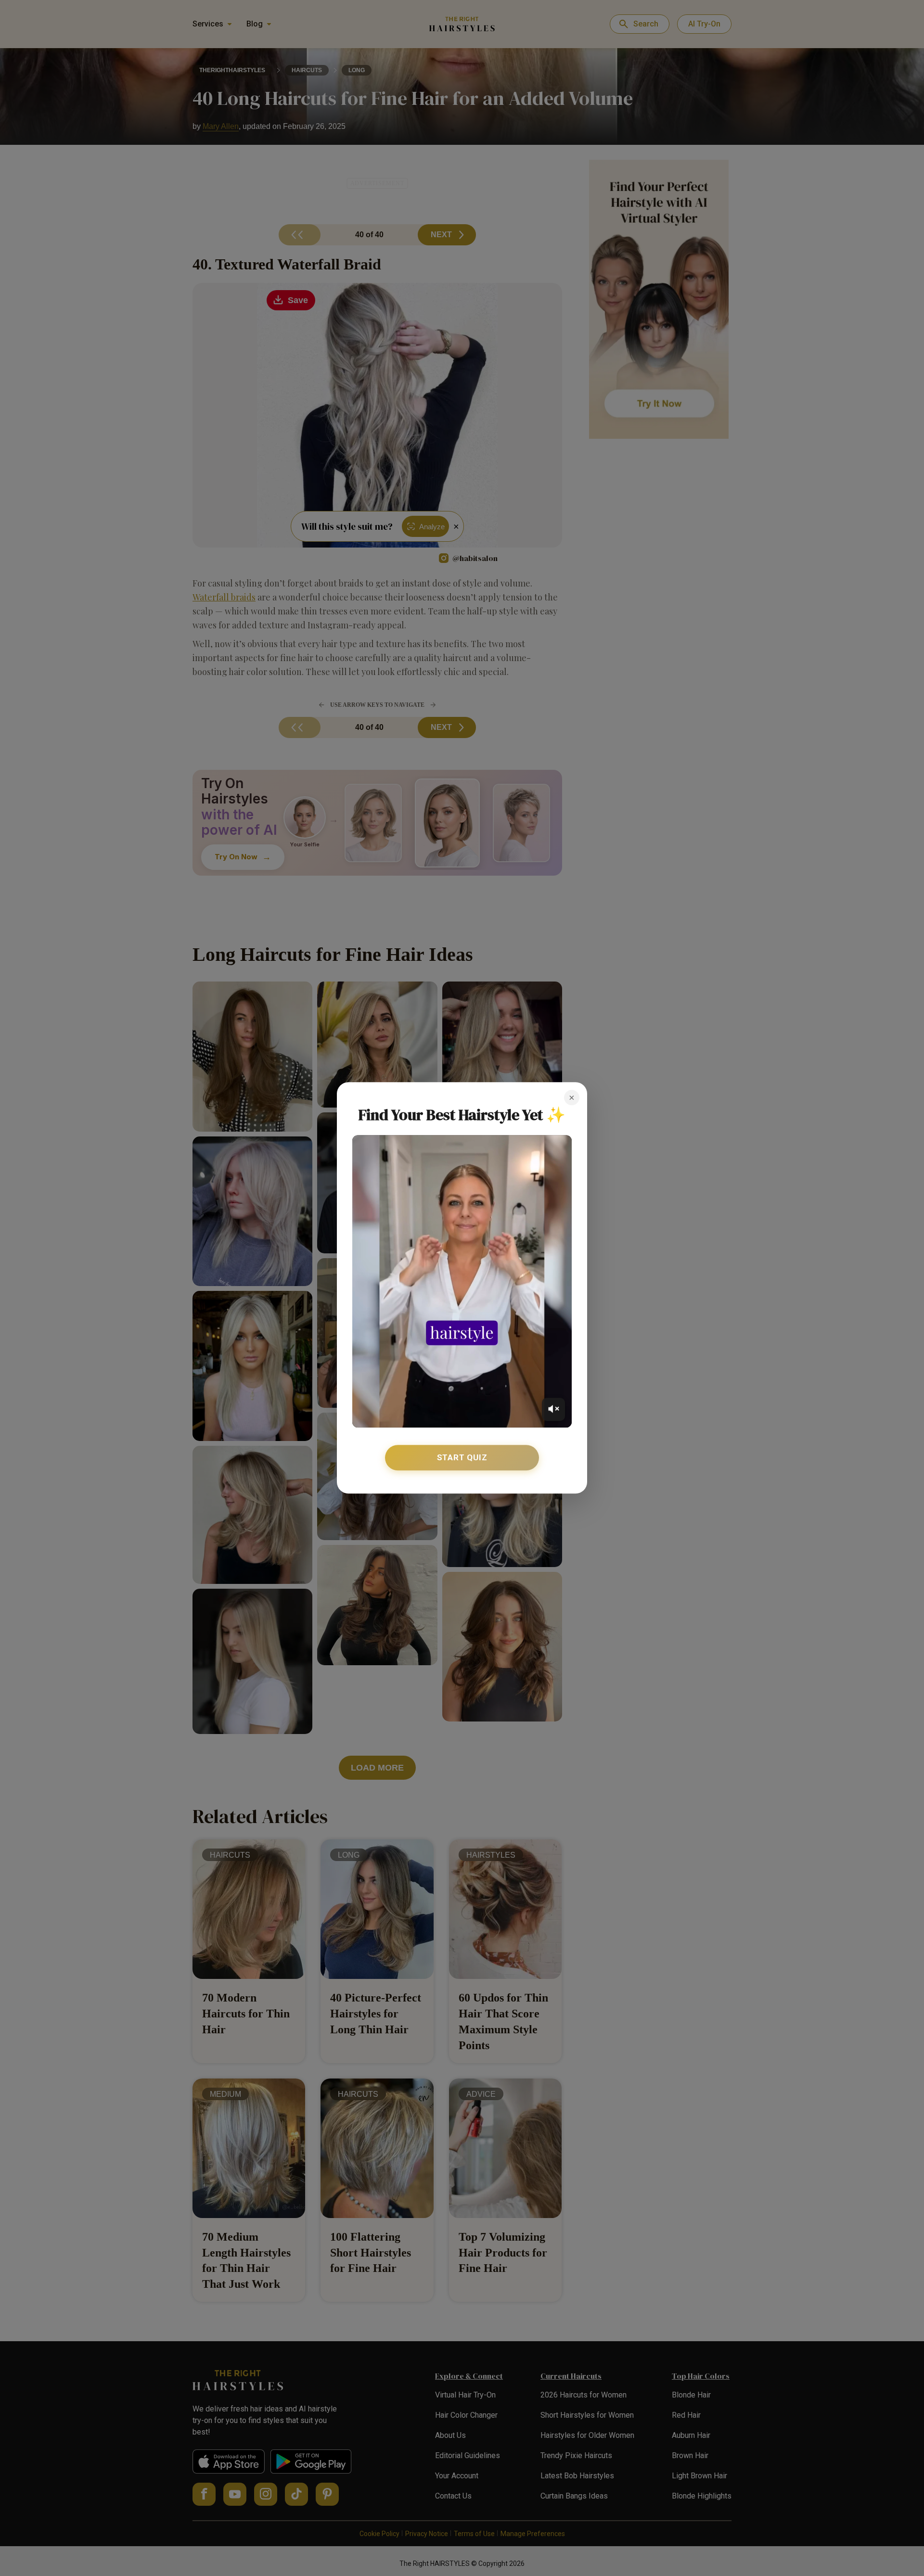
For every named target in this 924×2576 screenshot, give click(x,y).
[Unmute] (553, 1409)
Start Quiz (462, 1457)
